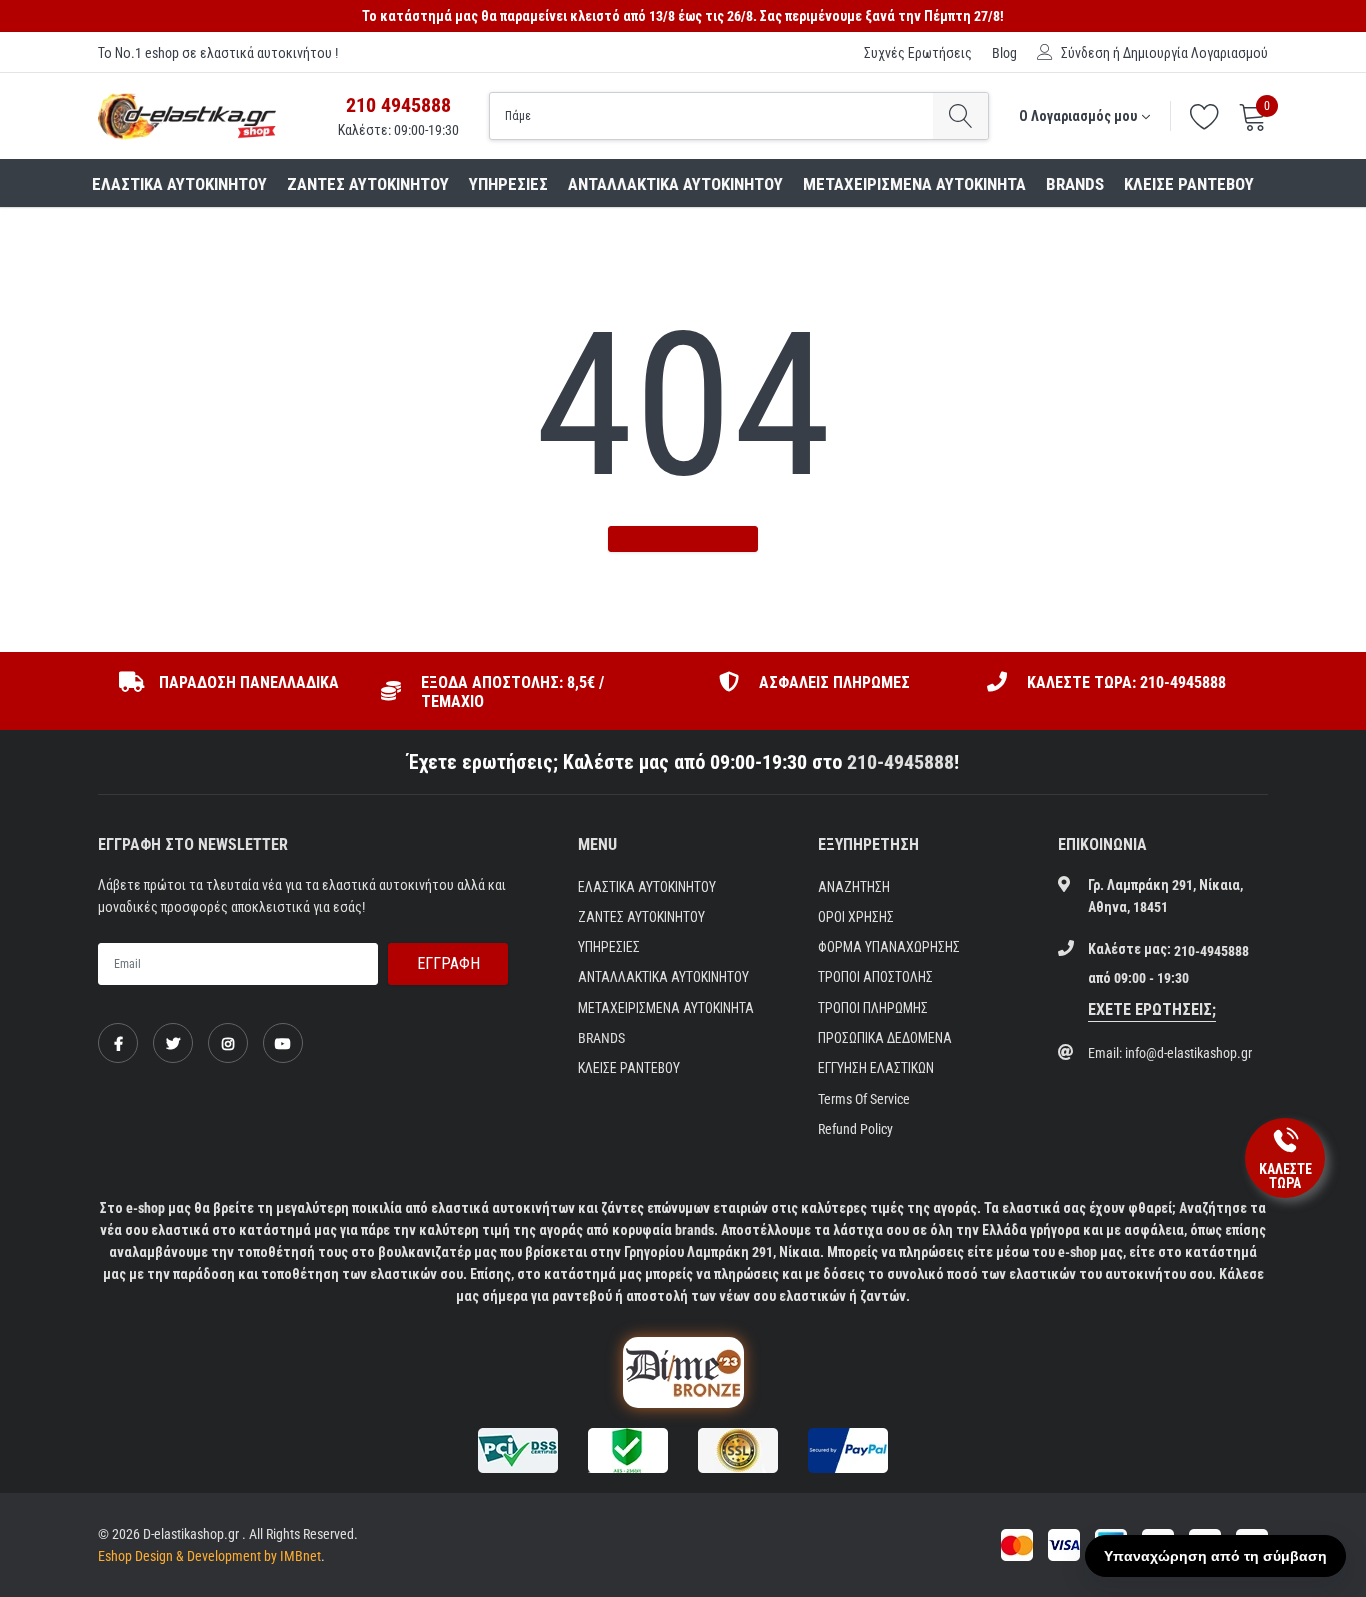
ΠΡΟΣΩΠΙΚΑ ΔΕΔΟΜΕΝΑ (885, 1038)
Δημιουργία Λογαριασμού (1195, 53)
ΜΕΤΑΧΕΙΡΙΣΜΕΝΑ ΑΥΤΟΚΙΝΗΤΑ (914, 184)
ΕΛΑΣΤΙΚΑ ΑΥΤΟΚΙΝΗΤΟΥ (179, 184)
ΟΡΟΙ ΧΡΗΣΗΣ (856, 917)
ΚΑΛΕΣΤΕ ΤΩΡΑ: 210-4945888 (1126, 682)
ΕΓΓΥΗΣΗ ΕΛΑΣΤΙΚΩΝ (876, 1068)
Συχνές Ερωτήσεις (918, 53)
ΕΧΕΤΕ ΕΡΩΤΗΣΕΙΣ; (1152, 1009)
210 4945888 (398, 105)
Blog (1004, 53)
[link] (118, 1043)
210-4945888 (900, 762)
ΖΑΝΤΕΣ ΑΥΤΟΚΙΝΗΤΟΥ (368, 184)
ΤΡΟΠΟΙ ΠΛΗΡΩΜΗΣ (873, 1008)
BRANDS (1075, 184)
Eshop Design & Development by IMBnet (209, 1556)
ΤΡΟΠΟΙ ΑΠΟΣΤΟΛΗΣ (875, 977)
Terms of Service (864, 1099)
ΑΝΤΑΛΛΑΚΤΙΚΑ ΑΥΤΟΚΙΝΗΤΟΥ (675, 184)
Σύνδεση (1085, 53)
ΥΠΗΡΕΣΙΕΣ (508, 184)
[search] (960, 116)
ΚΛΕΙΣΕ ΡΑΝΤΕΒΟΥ (1189, 184)
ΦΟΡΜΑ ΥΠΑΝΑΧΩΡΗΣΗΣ (889, 947)
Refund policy (855, 1129)
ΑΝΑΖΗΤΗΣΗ (854, 887)
